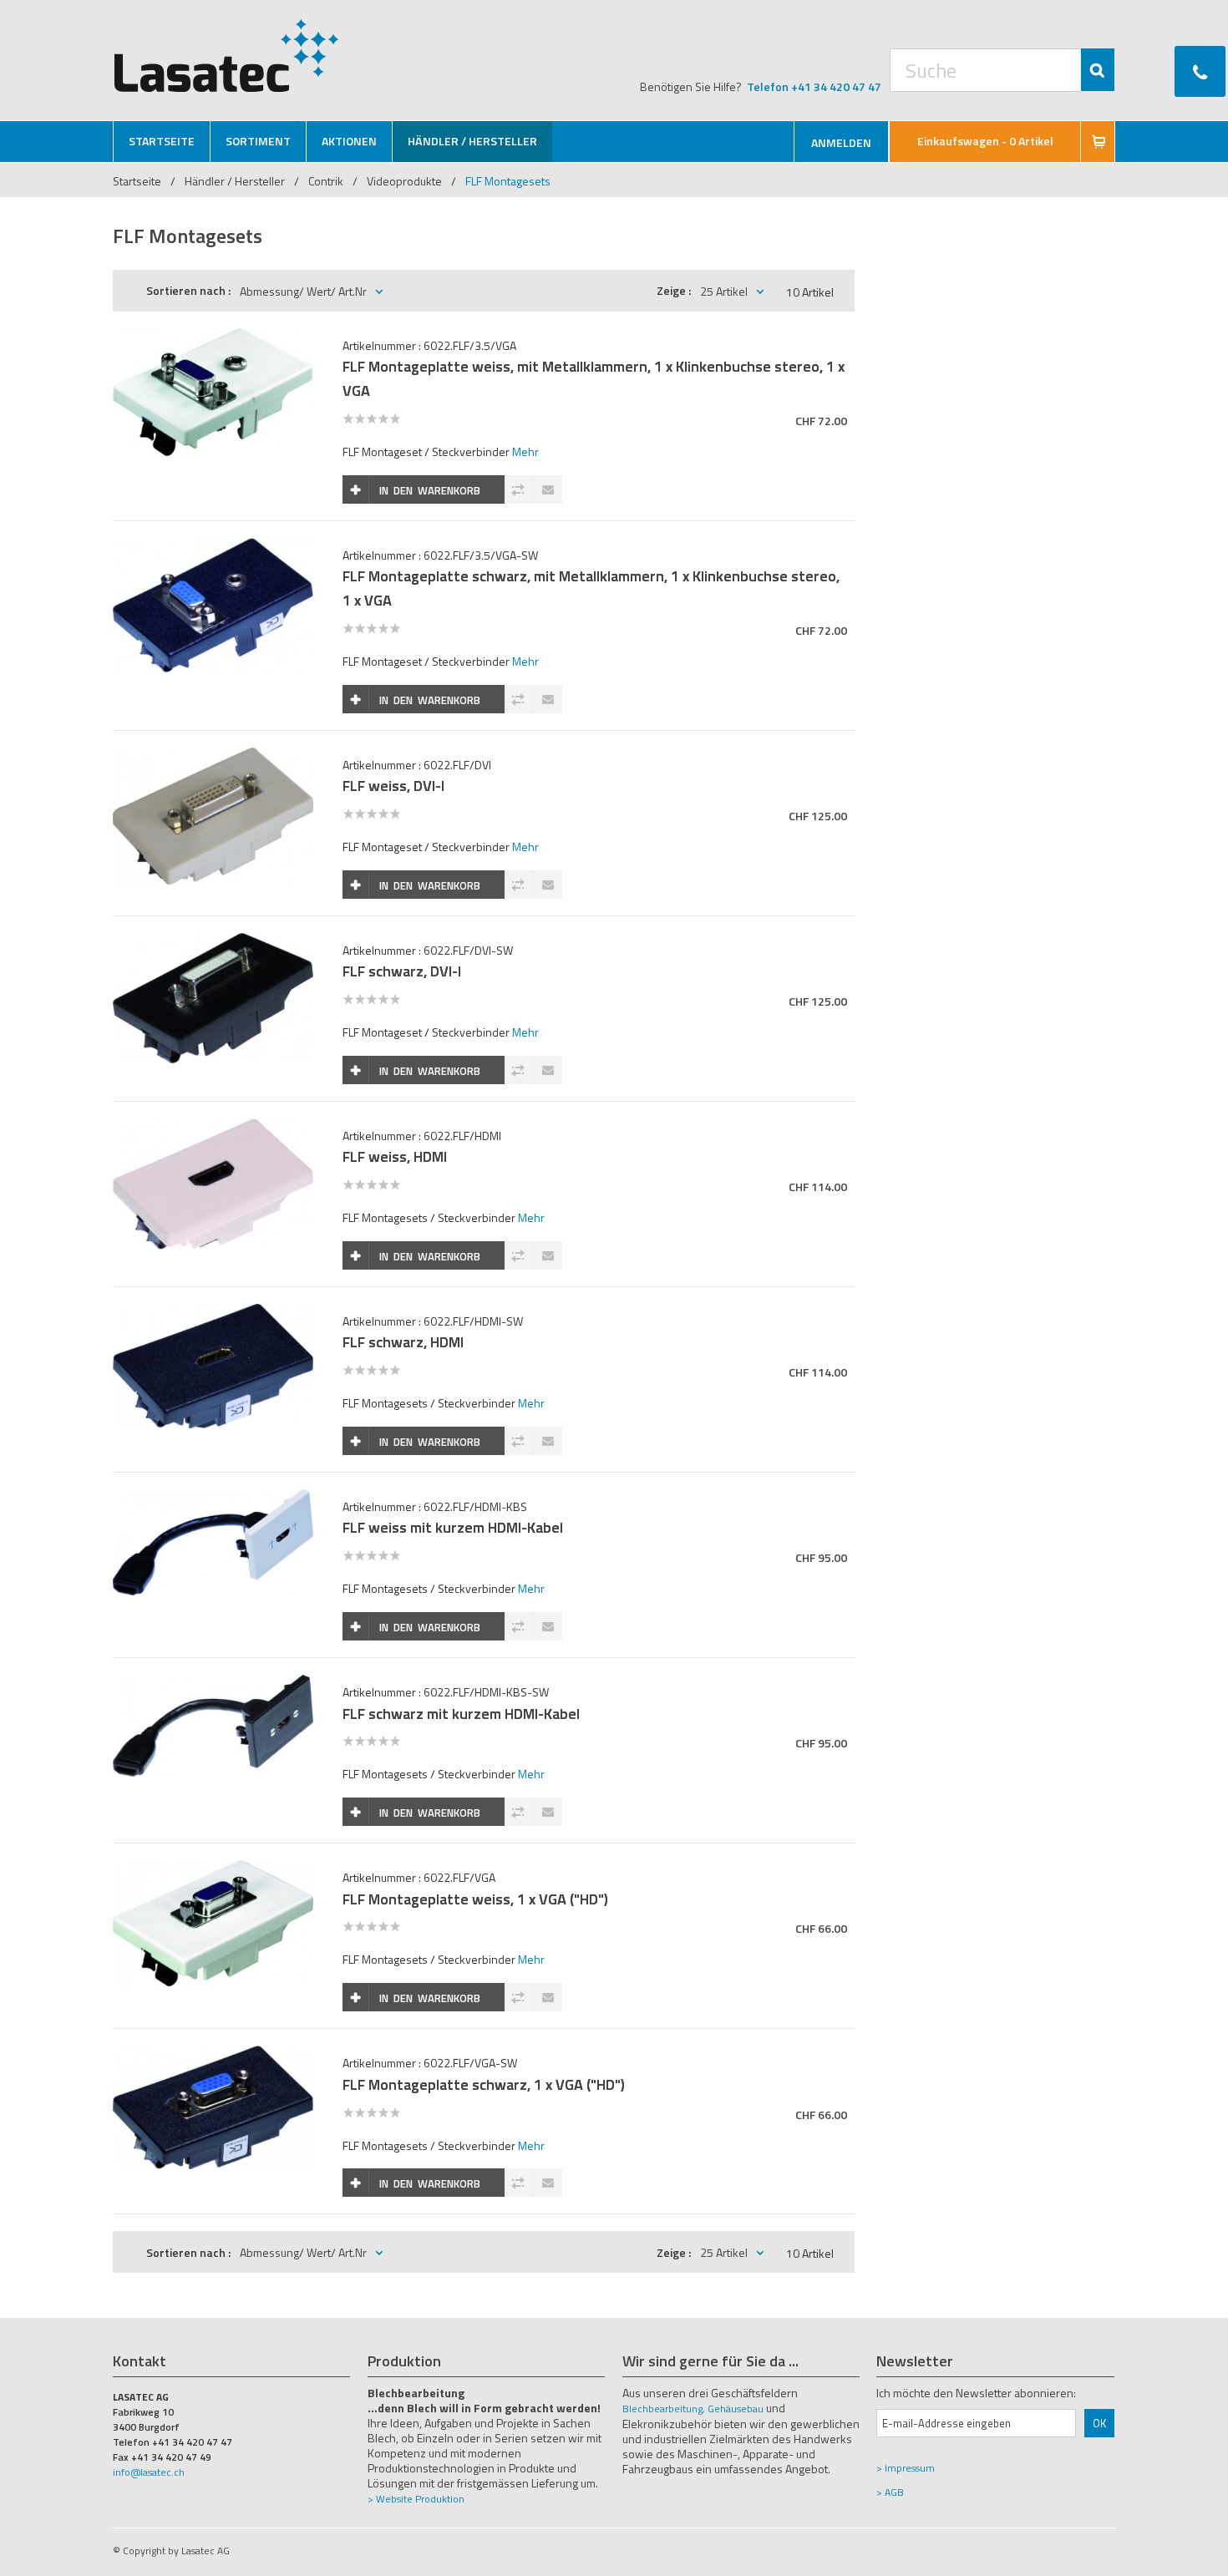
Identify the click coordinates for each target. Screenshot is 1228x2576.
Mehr (525, 451)
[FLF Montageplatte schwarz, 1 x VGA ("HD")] (213, 2054)
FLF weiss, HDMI (395, 1156)
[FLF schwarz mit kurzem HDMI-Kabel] (213, 1684)
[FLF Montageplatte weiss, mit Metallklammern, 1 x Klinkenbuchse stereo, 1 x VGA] (213, 337)
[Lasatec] (227, 55)
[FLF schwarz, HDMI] (213, 1313)
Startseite (137, 181)
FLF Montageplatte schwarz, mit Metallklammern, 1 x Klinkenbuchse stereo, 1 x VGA (591, 588)
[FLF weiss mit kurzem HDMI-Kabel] (213, 1498)
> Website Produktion (416, 2499)
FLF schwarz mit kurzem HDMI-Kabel (461, 1714)
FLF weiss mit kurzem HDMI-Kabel (453, 1527)
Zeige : (674, 290)
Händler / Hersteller (236, 181)
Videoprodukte (404, 181)
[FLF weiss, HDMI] (213, 1127)
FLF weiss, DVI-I (393, 786)
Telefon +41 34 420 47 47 (814, 86)
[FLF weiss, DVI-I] (213, 756)
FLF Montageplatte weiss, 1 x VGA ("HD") (475, 1899)
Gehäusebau (736, 2409)
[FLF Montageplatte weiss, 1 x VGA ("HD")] (213, 1869)
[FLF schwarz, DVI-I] (213, 942)
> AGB (890, 2492)
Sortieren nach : (188, 290)
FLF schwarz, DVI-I (402, 971)
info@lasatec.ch (149, 2472)
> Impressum (906, 2468)
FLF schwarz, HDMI (403, 1342)
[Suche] (1098, 70)
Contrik (326, 181)
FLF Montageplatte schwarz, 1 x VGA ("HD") (484, 2084)
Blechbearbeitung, (664, 2409)
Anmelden (841, 142)
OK (1099, 2423)
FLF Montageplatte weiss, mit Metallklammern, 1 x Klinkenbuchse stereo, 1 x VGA (594, 378)
